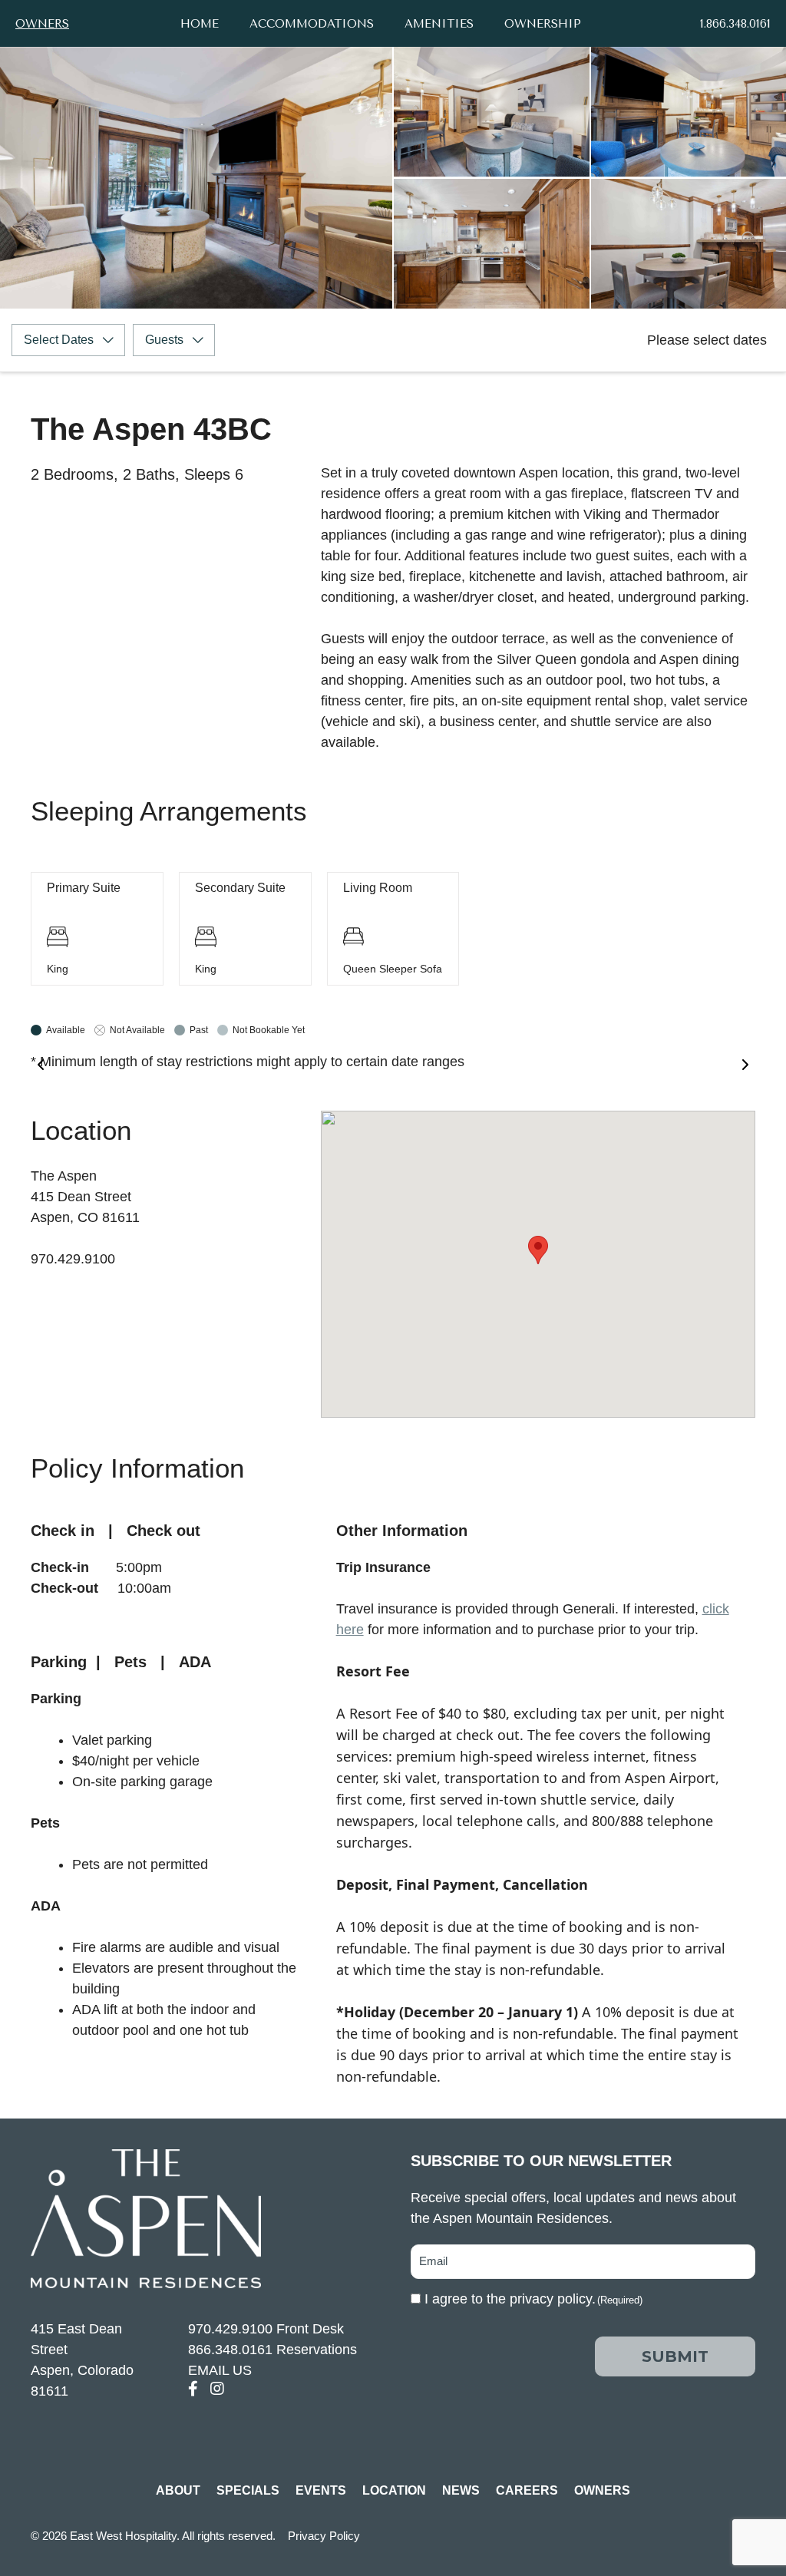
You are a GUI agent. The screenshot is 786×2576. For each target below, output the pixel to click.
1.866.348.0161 (735, 24)
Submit (675, 2356)
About (178, 2490)
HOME (200, 24)
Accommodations (312, 24)
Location (394, 2490)
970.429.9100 (230, 2329)
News (461, 2490)
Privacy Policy (324, 2536)
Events (321, 2490)
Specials (248, 2490)
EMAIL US (220, 2370)
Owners (42, 24)
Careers (527, 2490)
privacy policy (551, 2299)
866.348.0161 (230, 2350)
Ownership (543, 24)
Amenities (439, 24)
